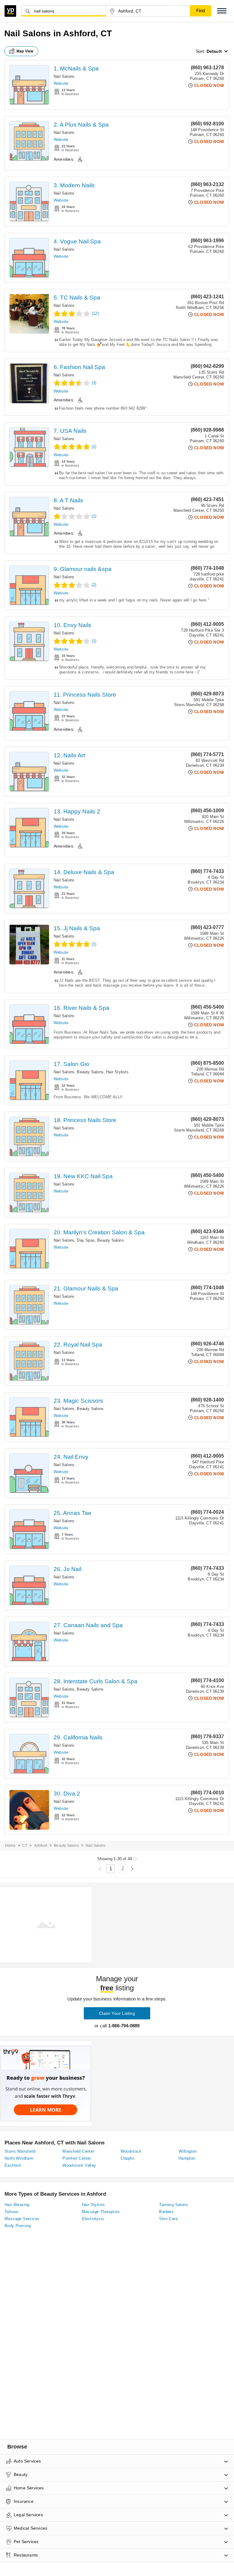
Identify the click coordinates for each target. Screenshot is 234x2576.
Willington (188, 2151)
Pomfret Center (77, 2158)
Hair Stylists (117, 1072)
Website (61, 83)
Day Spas (86, 1240)
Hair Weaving (17, 2205)
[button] (222, 11)
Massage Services (22, 2219)
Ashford (41, 1846)
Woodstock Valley (79, 2165)
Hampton (187, 2158)
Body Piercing (18, 2226)
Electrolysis (93, 2219)
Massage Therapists (101, 2212)
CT (25, 1846)
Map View (25, 51)
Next (132, 1869)
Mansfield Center (78, 2151)
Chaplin (128, 2158)
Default (214, 51)
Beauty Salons (90, 1072)
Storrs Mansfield (20, 2151)
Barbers (166, 2212)
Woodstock (131, 2151)
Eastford (12, 2165)
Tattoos (12, 2212)
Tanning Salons (174, 2205)
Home (10, 1846)
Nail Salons (64, 76)
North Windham (19, 2158)
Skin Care (168, 2219)
